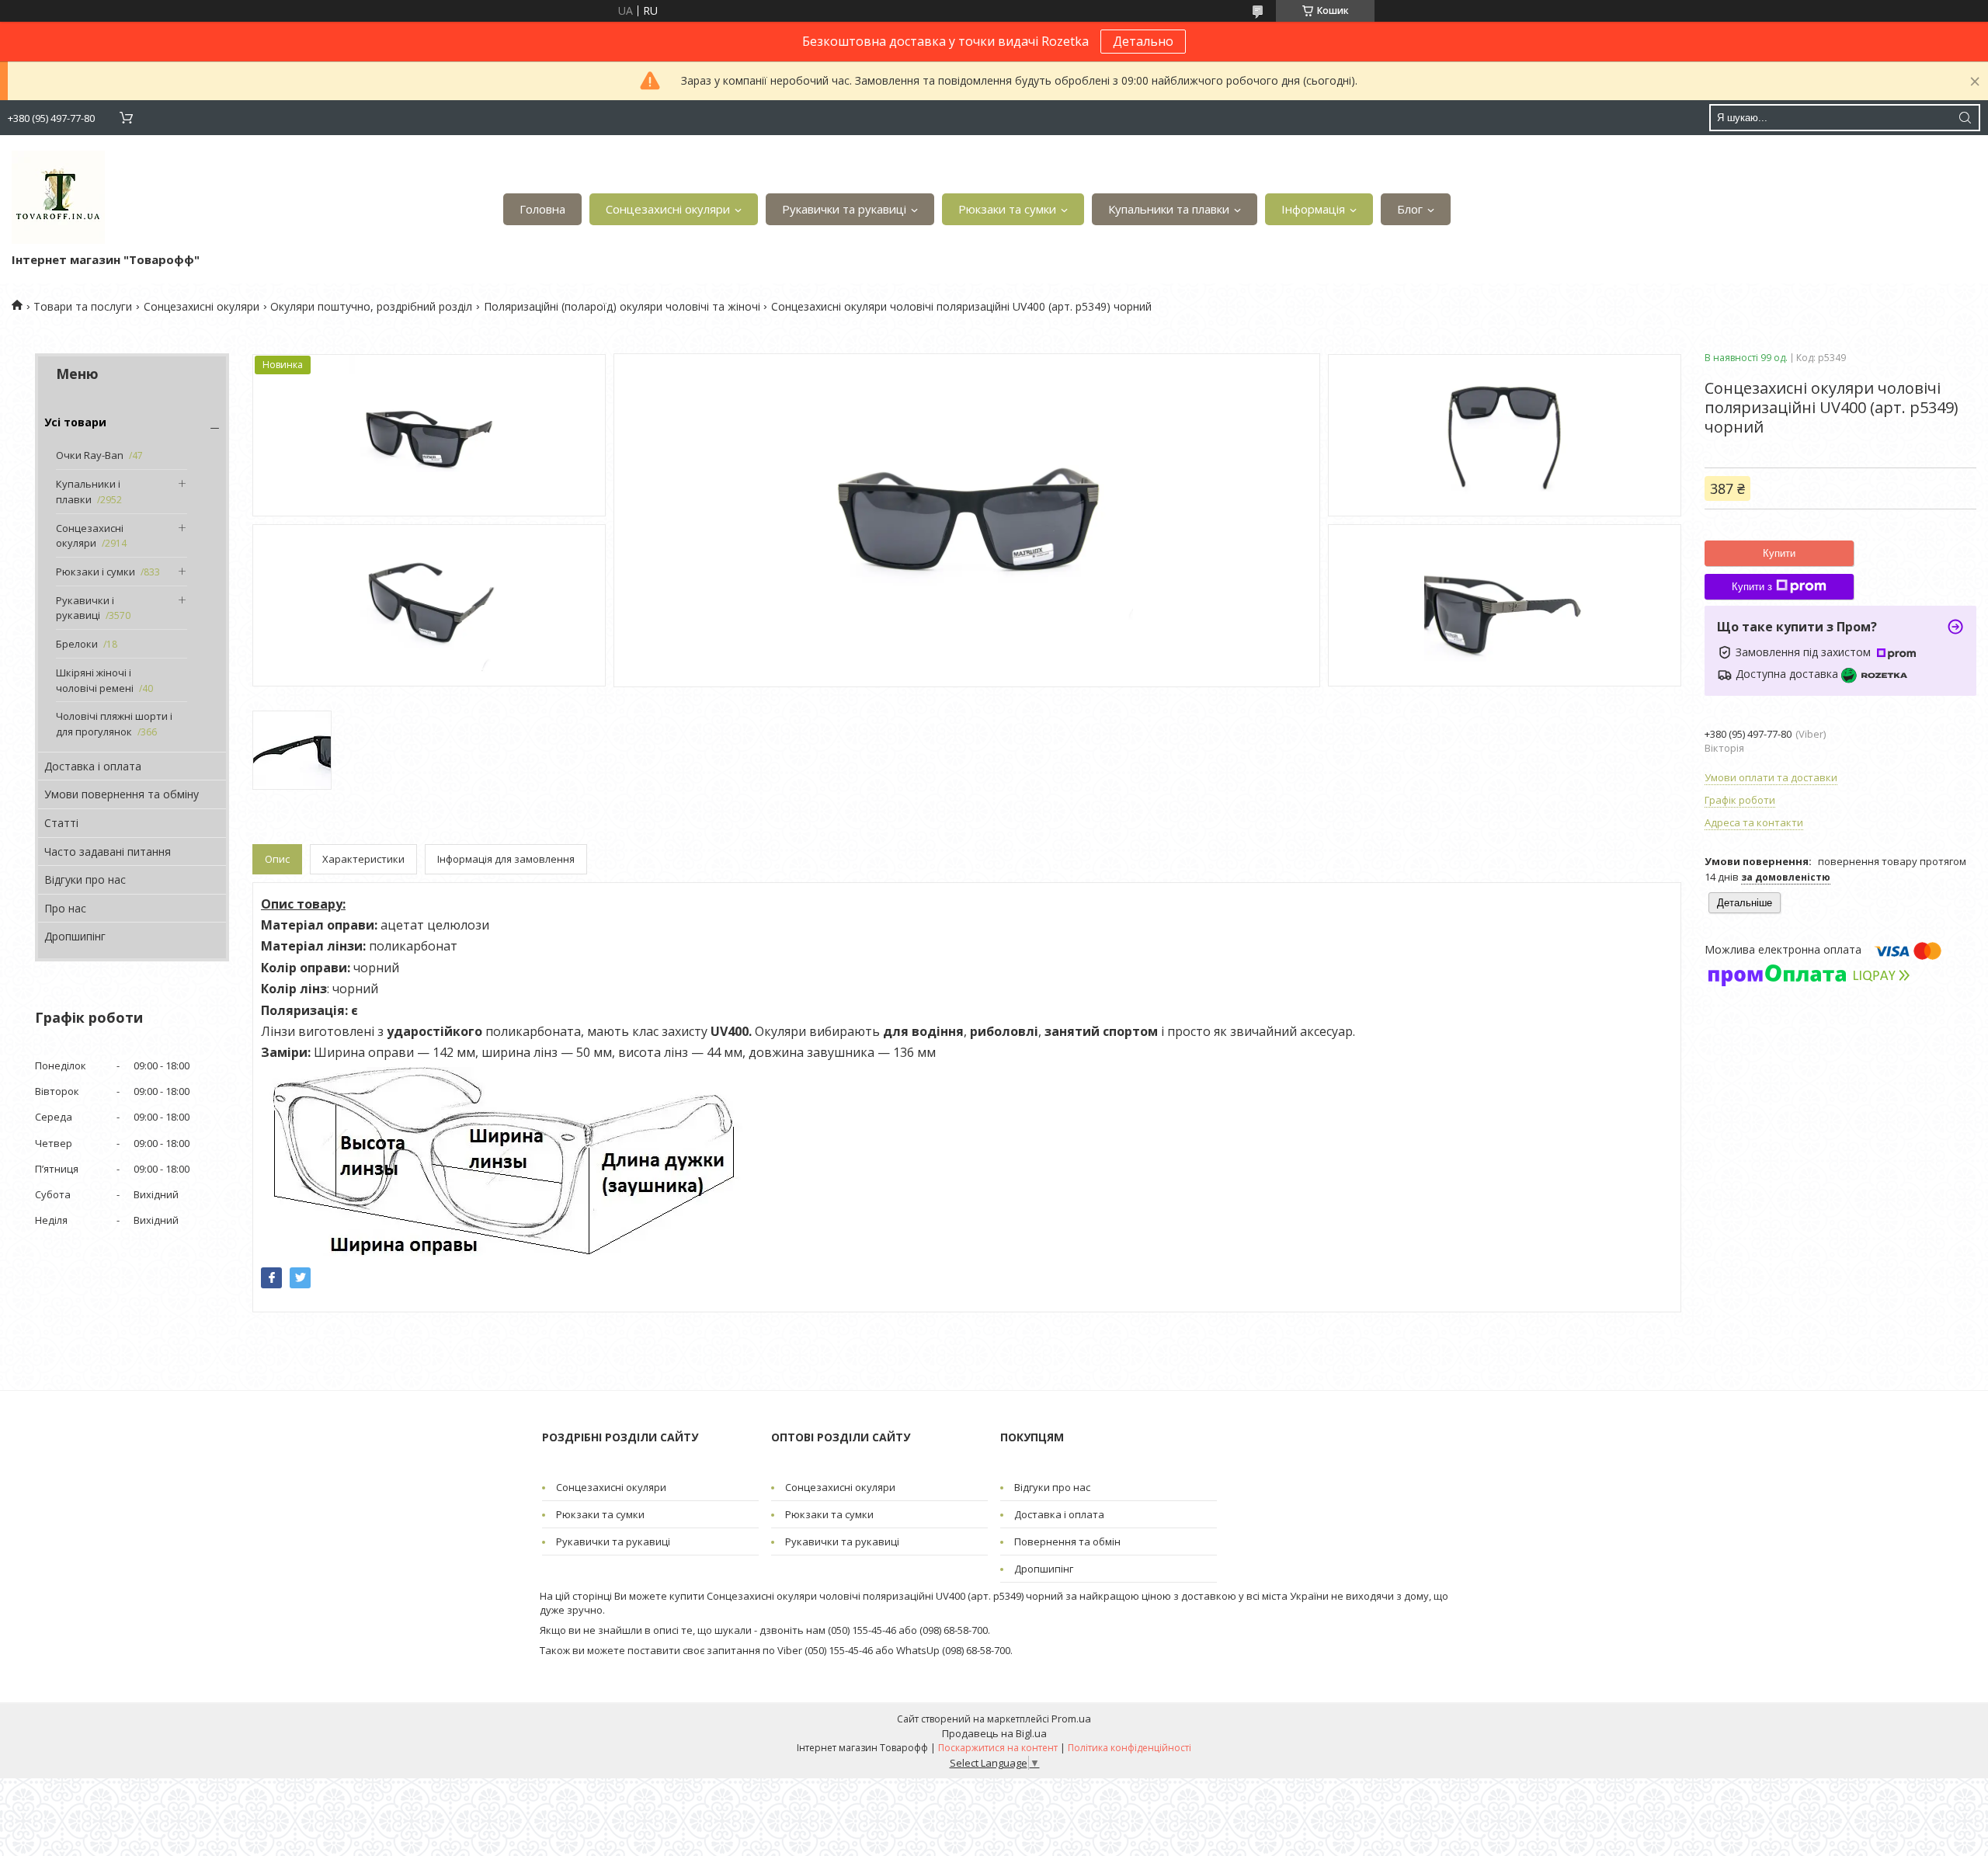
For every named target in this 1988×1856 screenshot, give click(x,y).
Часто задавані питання (108, 852)
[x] (300, 1278)
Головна (542, 209)
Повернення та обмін (1067, 1541)
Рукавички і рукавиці (85, 608)
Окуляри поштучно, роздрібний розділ (371, 306)
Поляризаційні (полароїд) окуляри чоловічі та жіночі (622, 306)
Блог (1410, 209)
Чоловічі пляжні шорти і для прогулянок (114, 724)
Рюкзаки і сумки (96, 572)
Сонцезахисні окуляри (668, 209)
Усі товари (75, 422)
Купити (1779, 553)
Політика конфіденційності (1130, 1748)
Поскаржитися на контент (998, 1748)
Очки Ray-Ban (90, 455)
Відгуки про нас (85, 879)
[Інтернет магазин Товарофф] (58, 197)
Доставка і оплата (93, 766)
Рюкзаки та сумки (1007, 209)
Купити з (1752, 587)
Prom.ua (1071, 1719)
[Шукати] (1965, 118)
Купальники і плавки (88, 492)
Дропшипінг (75, 936)
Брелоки (77, 644)
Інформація (1313, 209)
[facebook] (271, 1278)
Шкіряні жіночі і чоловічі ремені (95, 680)
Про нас (65, 908)
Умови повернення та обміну (122, 794)
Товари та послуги (83, 306)
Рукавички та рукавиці (844, 209)
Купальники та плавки (1169, 209)
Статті (61, 823)
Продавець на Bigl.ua (994, 1733)
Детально (1143, 41)
